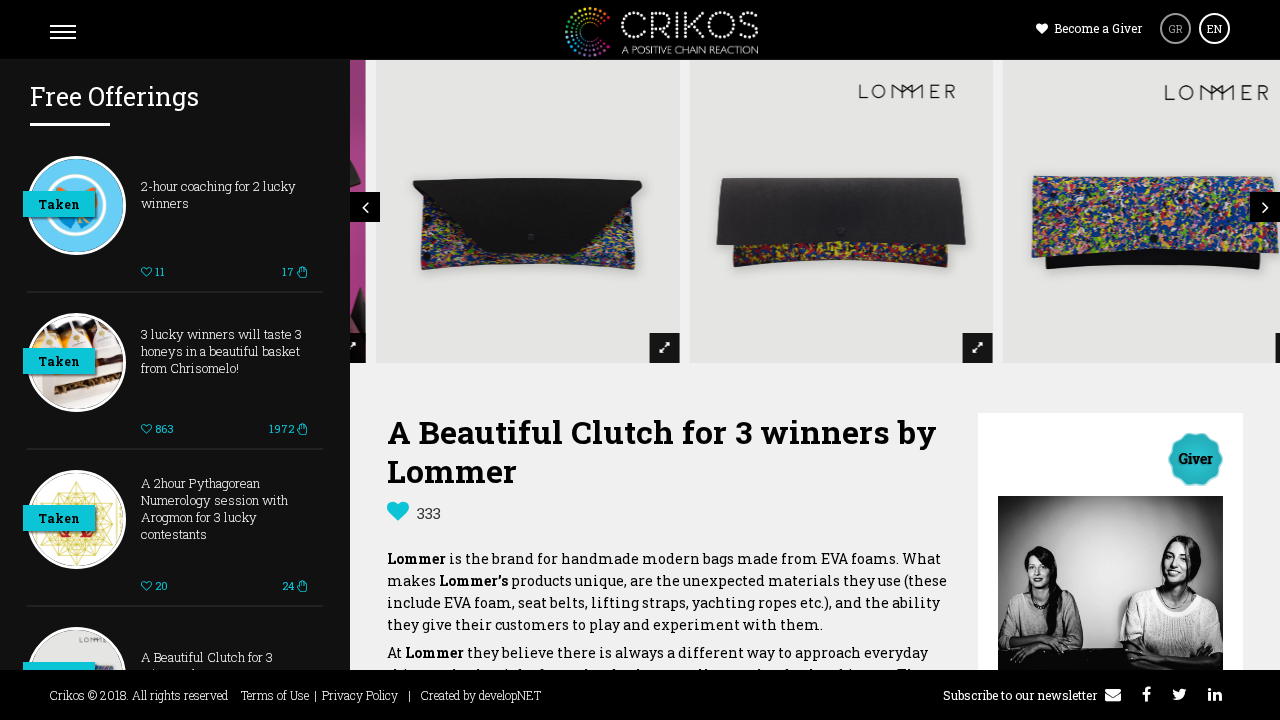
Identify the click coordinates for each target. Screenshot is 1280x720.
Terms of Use (275, 695)
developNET (510, 695)
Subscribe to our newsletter (1021, 695)
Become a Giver (1096, 28)
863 (163, 428)
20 (160, 585)
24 (289, 585)
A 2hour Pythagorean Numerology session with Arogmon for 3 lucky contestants (214, 508)
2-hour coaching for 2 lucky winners (218, 194)
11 (158, 271)
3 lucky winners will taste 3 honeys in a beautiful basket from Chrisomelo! (221, 351)
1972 (283, 428)
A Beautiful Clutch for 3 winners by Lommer (207, 665)
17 (289, 271)
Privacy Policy (360, 695)
